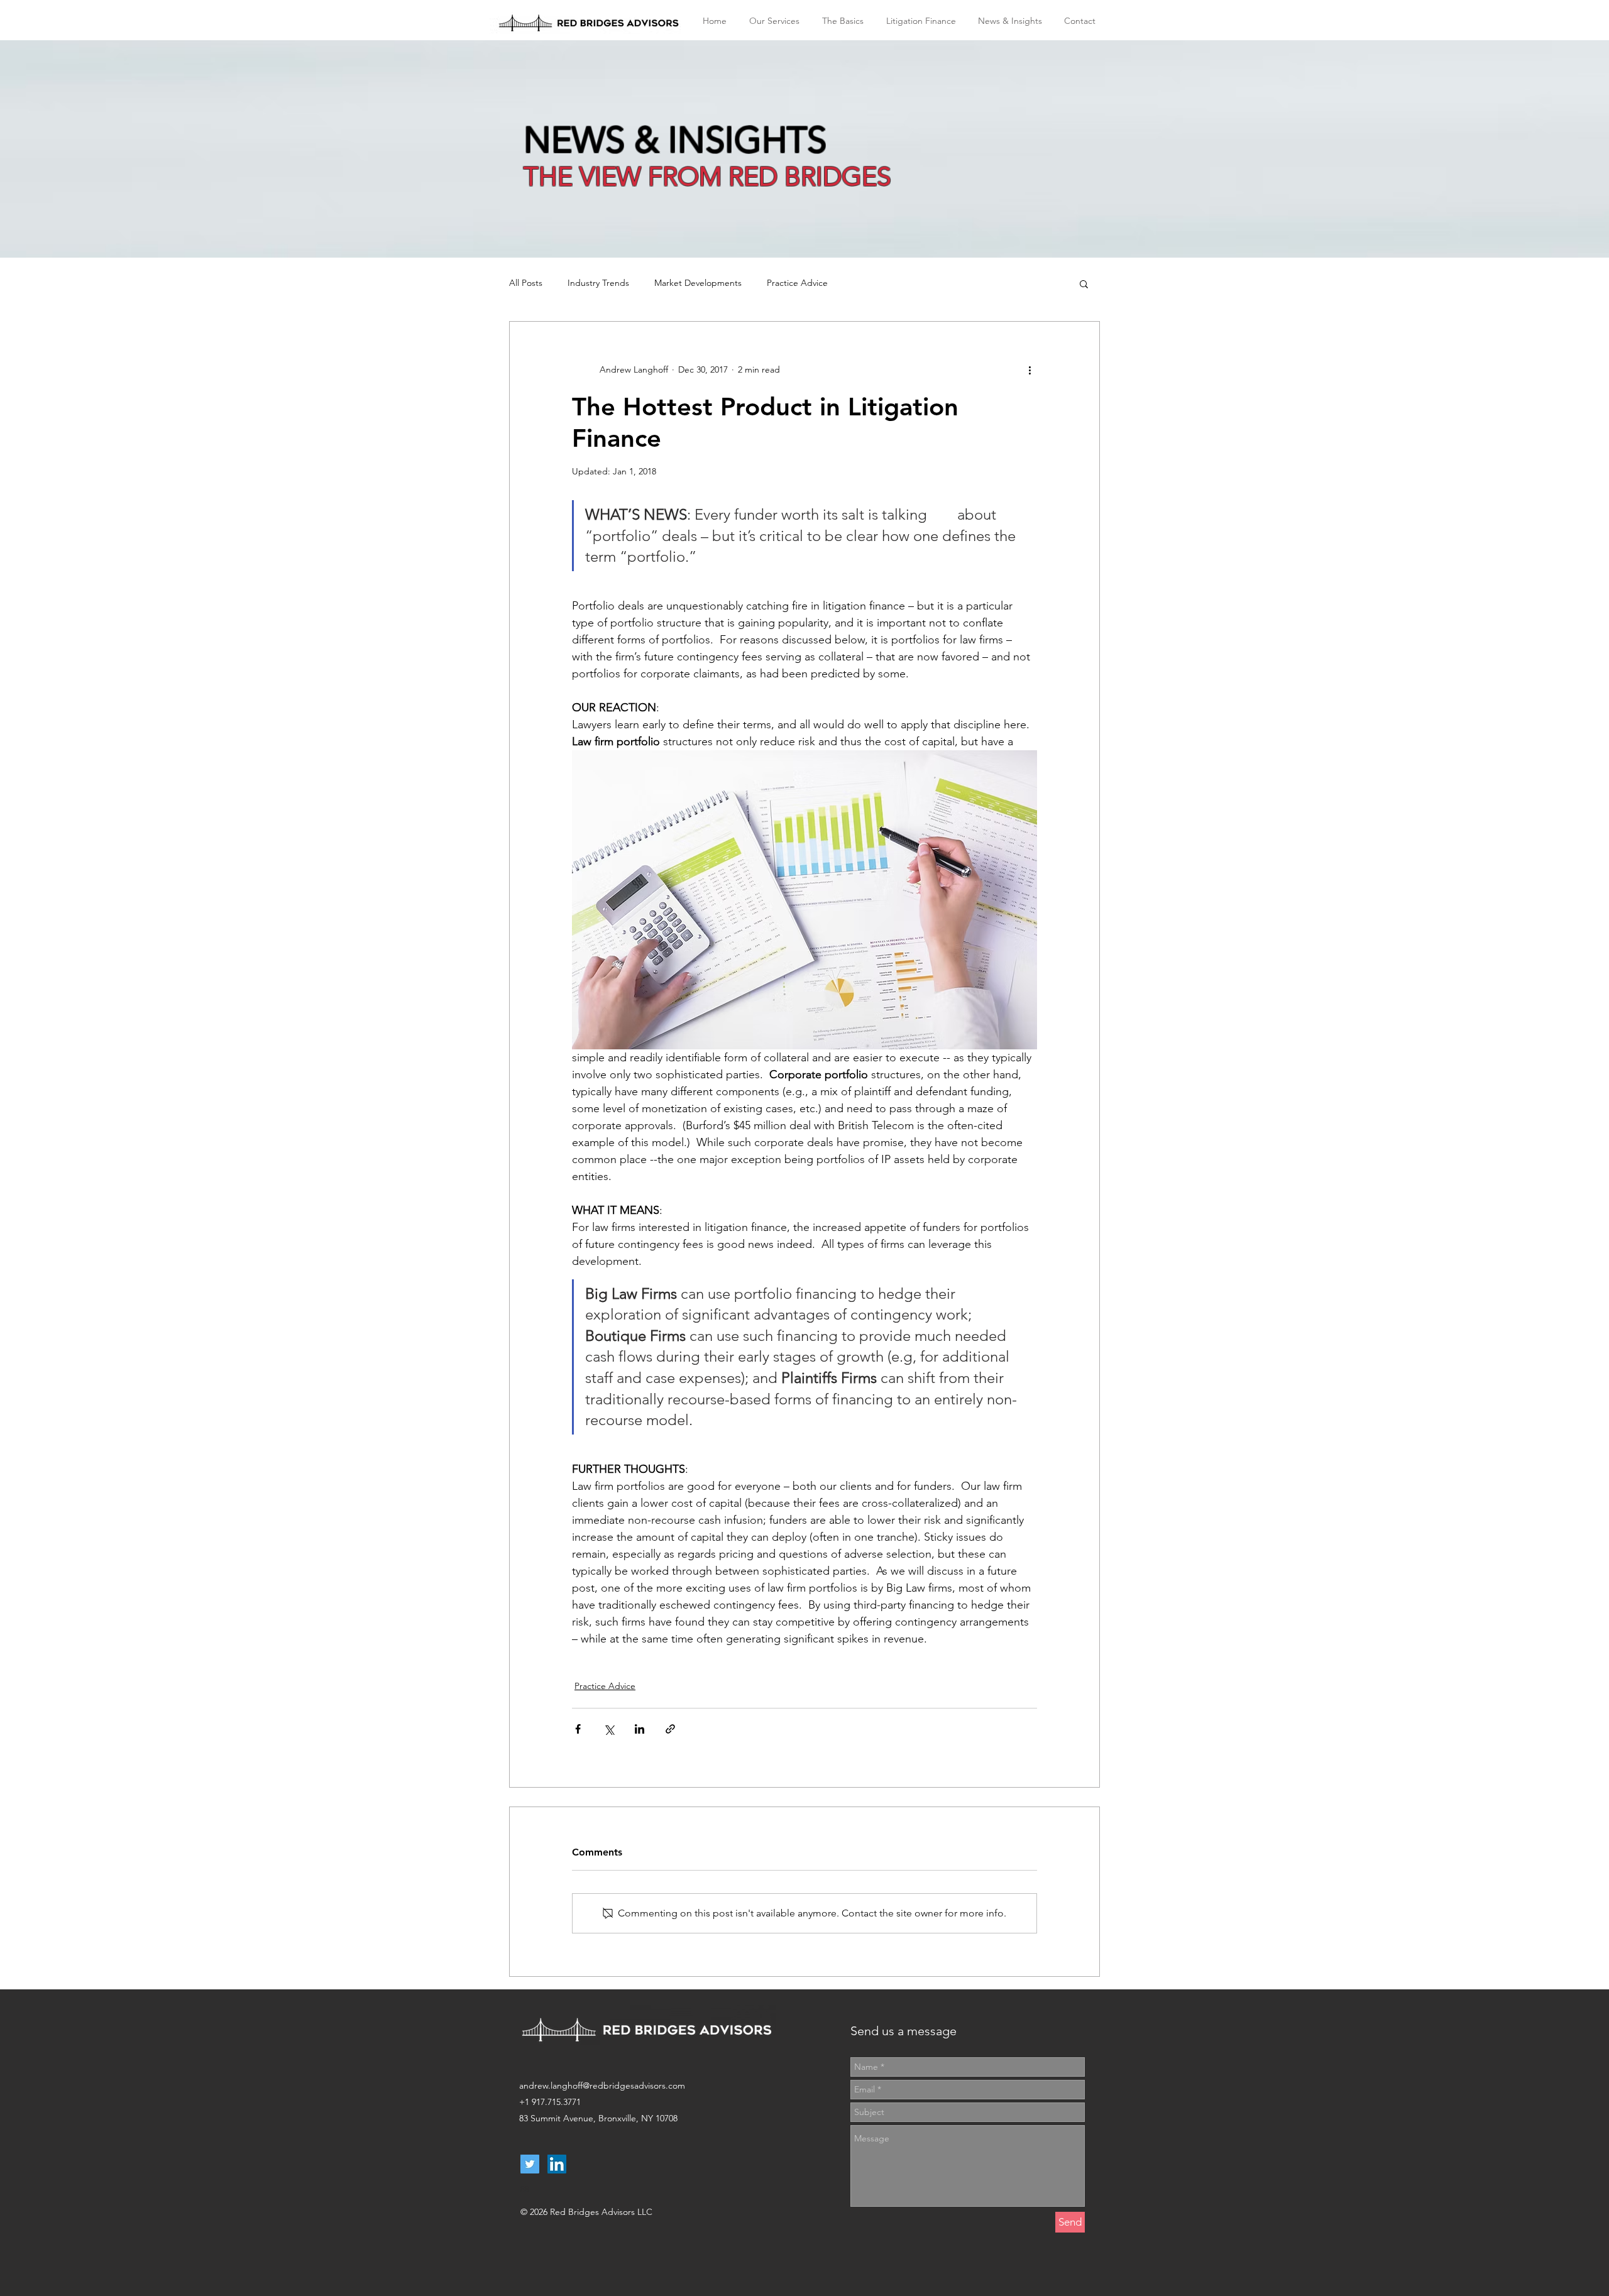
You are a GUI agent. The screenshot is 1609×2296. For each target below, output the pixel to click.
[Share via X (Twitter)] (609, 1729)
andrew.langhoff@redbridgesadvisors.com (602, 2086)
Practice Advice (797, 283)
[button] (1084, 283)
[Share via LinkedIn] (640, 1729)
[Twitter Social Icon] (530, 2164)
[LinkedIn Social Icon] (557, 2164)
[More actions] (1030, 369)
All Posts (526, 283)
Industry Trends (598, 283)
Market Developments (698, 283)
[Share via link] (670, 1729)
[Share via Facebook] (578, 1729)
